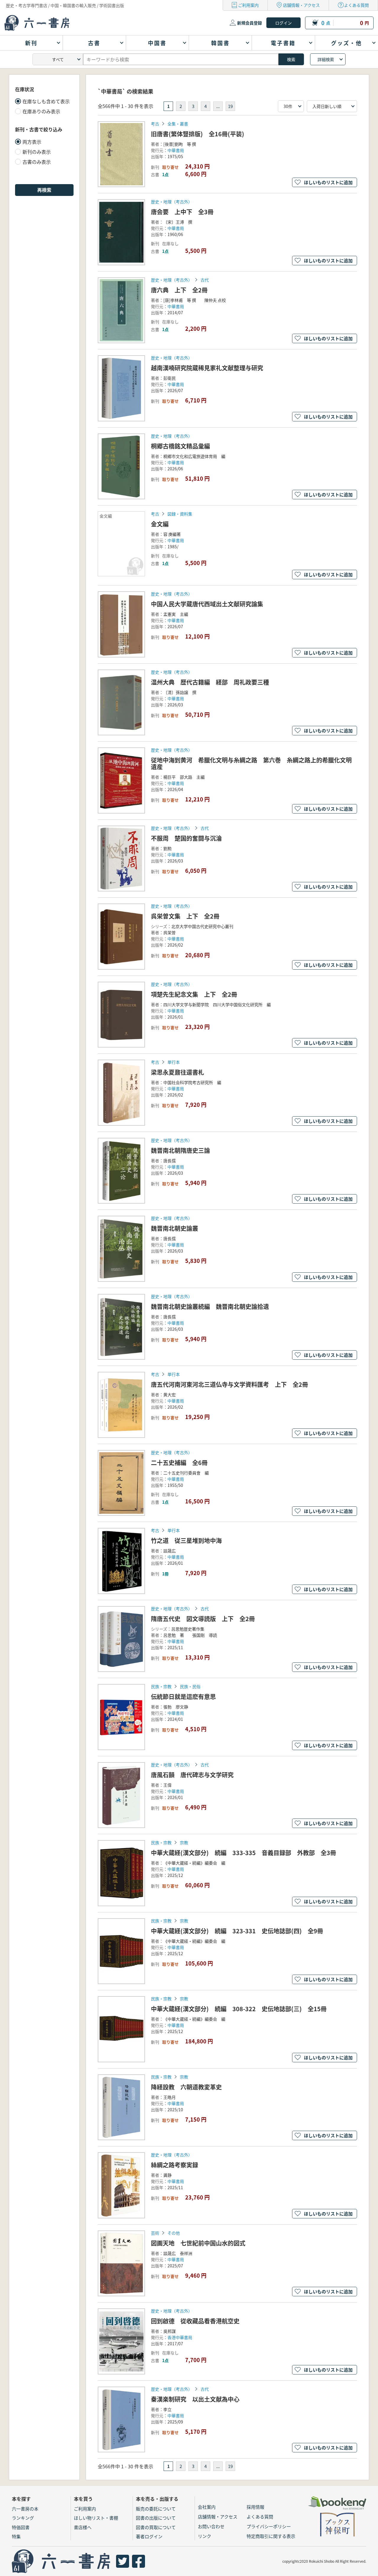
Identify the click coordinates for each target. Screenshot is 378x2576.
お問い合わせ (211, 2526)
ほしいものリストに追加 (328, 182)
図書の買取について (156, 2527)
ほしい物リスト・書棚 (96, 2518)
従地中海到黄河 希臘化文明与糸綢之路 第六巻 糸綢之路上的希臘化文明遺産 (251, 763)
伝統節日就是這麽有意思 (183, 1697)
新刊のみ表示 (37, 152)
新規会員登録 (250, 23)
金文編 (160, 524)
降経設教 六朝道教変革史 (186, 2087)
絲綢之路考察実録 (175, 2165)
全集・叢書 (178, 124)
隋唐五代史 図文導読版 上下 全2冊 (203, 1619)
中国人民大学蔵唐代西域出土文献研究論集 (207, 604)
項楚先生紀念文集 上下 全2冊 (194, 994)
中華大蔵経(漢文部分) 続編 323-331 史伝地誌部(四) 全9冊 (237, 1931)
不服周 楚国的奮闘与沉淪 (186, 838)
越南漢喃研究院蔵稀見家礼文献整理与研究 (207, 368)
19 (230, 106)
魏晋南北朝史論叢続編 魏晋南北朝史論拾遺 (210, 1306)
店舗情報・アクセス (301, 5)
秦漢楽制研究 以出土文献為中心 (195, 2399)
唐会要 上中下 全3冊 (182, 212)
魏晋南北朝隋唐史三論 (180, 1150)
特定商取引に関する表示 (271, 2536)
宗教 (184, 1842)
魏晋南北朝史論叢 (175, 1228)
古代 (205, 280)
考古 (155, 124)
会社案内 (207, 2507)
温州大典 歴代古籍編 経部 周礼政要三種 (210, 682)
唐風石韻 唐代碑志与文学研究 (192, 1775)
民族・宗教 (161, 1686)
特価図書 (21, 2527)
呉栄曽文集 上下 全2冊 (185, 916)
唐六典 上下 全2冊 (179, 290)
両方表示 (32, 142)
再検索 (44, 190)
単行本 (174, 1062)
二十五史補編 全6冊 (179, 1463)
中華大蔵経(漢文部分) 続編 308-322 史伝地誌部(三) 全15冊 (239, 2009)
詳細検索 (326, 59)
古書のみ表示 (37, 162)
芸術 (155, 2233)
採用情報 (255, 2507)
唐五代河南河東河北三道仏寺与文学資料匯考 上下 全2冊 (229, 1384)
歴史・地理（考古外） (172, 202)
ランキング (23, 2518)
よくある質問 (356, 5)
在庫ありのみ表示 (41, 111)
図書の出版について (156, 2518)
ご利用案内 (248, 5)
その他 (174, 2233)
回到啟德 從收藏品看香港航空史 (195, 2321)
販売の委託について (156, 2509)
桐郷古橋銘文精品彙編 (180, 446)
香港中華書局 (180, 2337)
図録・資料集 (180, 514)
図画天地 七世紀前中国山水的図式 (198, 2243)
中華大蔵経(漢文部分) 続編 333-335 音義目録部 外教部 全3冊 (243, 1853)
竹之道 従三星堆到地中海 (186, 1540)
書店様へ (83, 2527)
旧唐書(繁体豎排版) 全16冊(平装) (198, 134)
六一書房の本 (25, 2509)
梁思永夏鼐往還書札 (177, 1072)
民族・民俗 (190, 1686)
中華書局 (176, 150)
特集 (16, 2536)
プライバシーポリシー (269, 2526)
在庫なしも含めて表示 (46, 101)
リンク (205, 2536)
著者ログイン (149, 2536)
